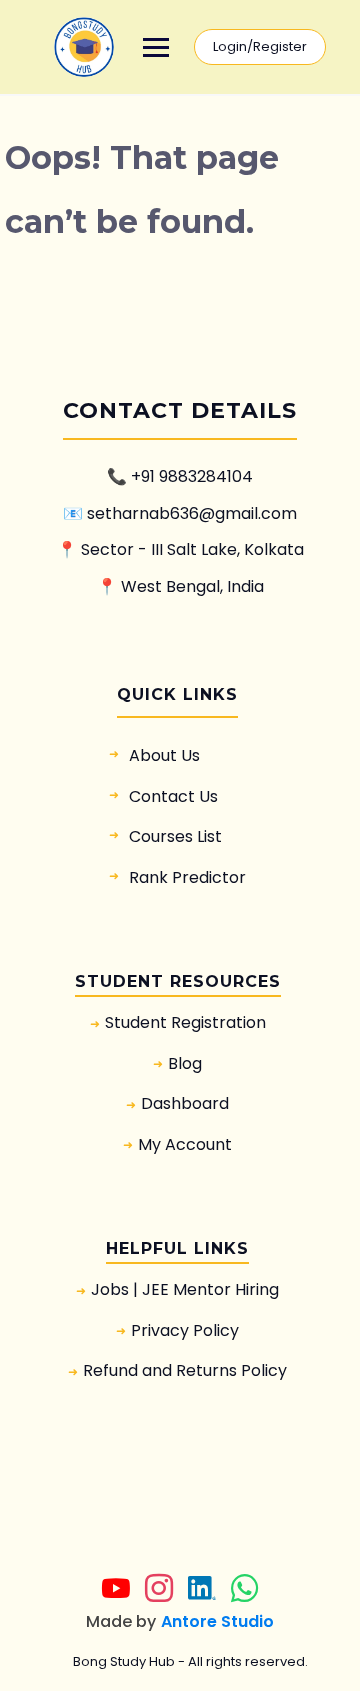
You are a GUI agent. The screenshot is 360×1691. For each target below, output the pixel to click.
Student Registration (185, 1022)
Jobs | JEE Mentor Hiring (185, 1289)
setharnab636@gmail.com (192, 513)
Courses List (175, 836)
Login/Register (260, 46)
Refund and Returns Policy (185, 1370)
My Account (185, 1144)
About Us (164, 755)
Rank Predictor (187, 877)
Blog (185, 1063)
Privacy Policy (185, 1330)
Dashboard (185, 1103)
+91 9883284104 (192, 476)
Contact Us (173, 796)
